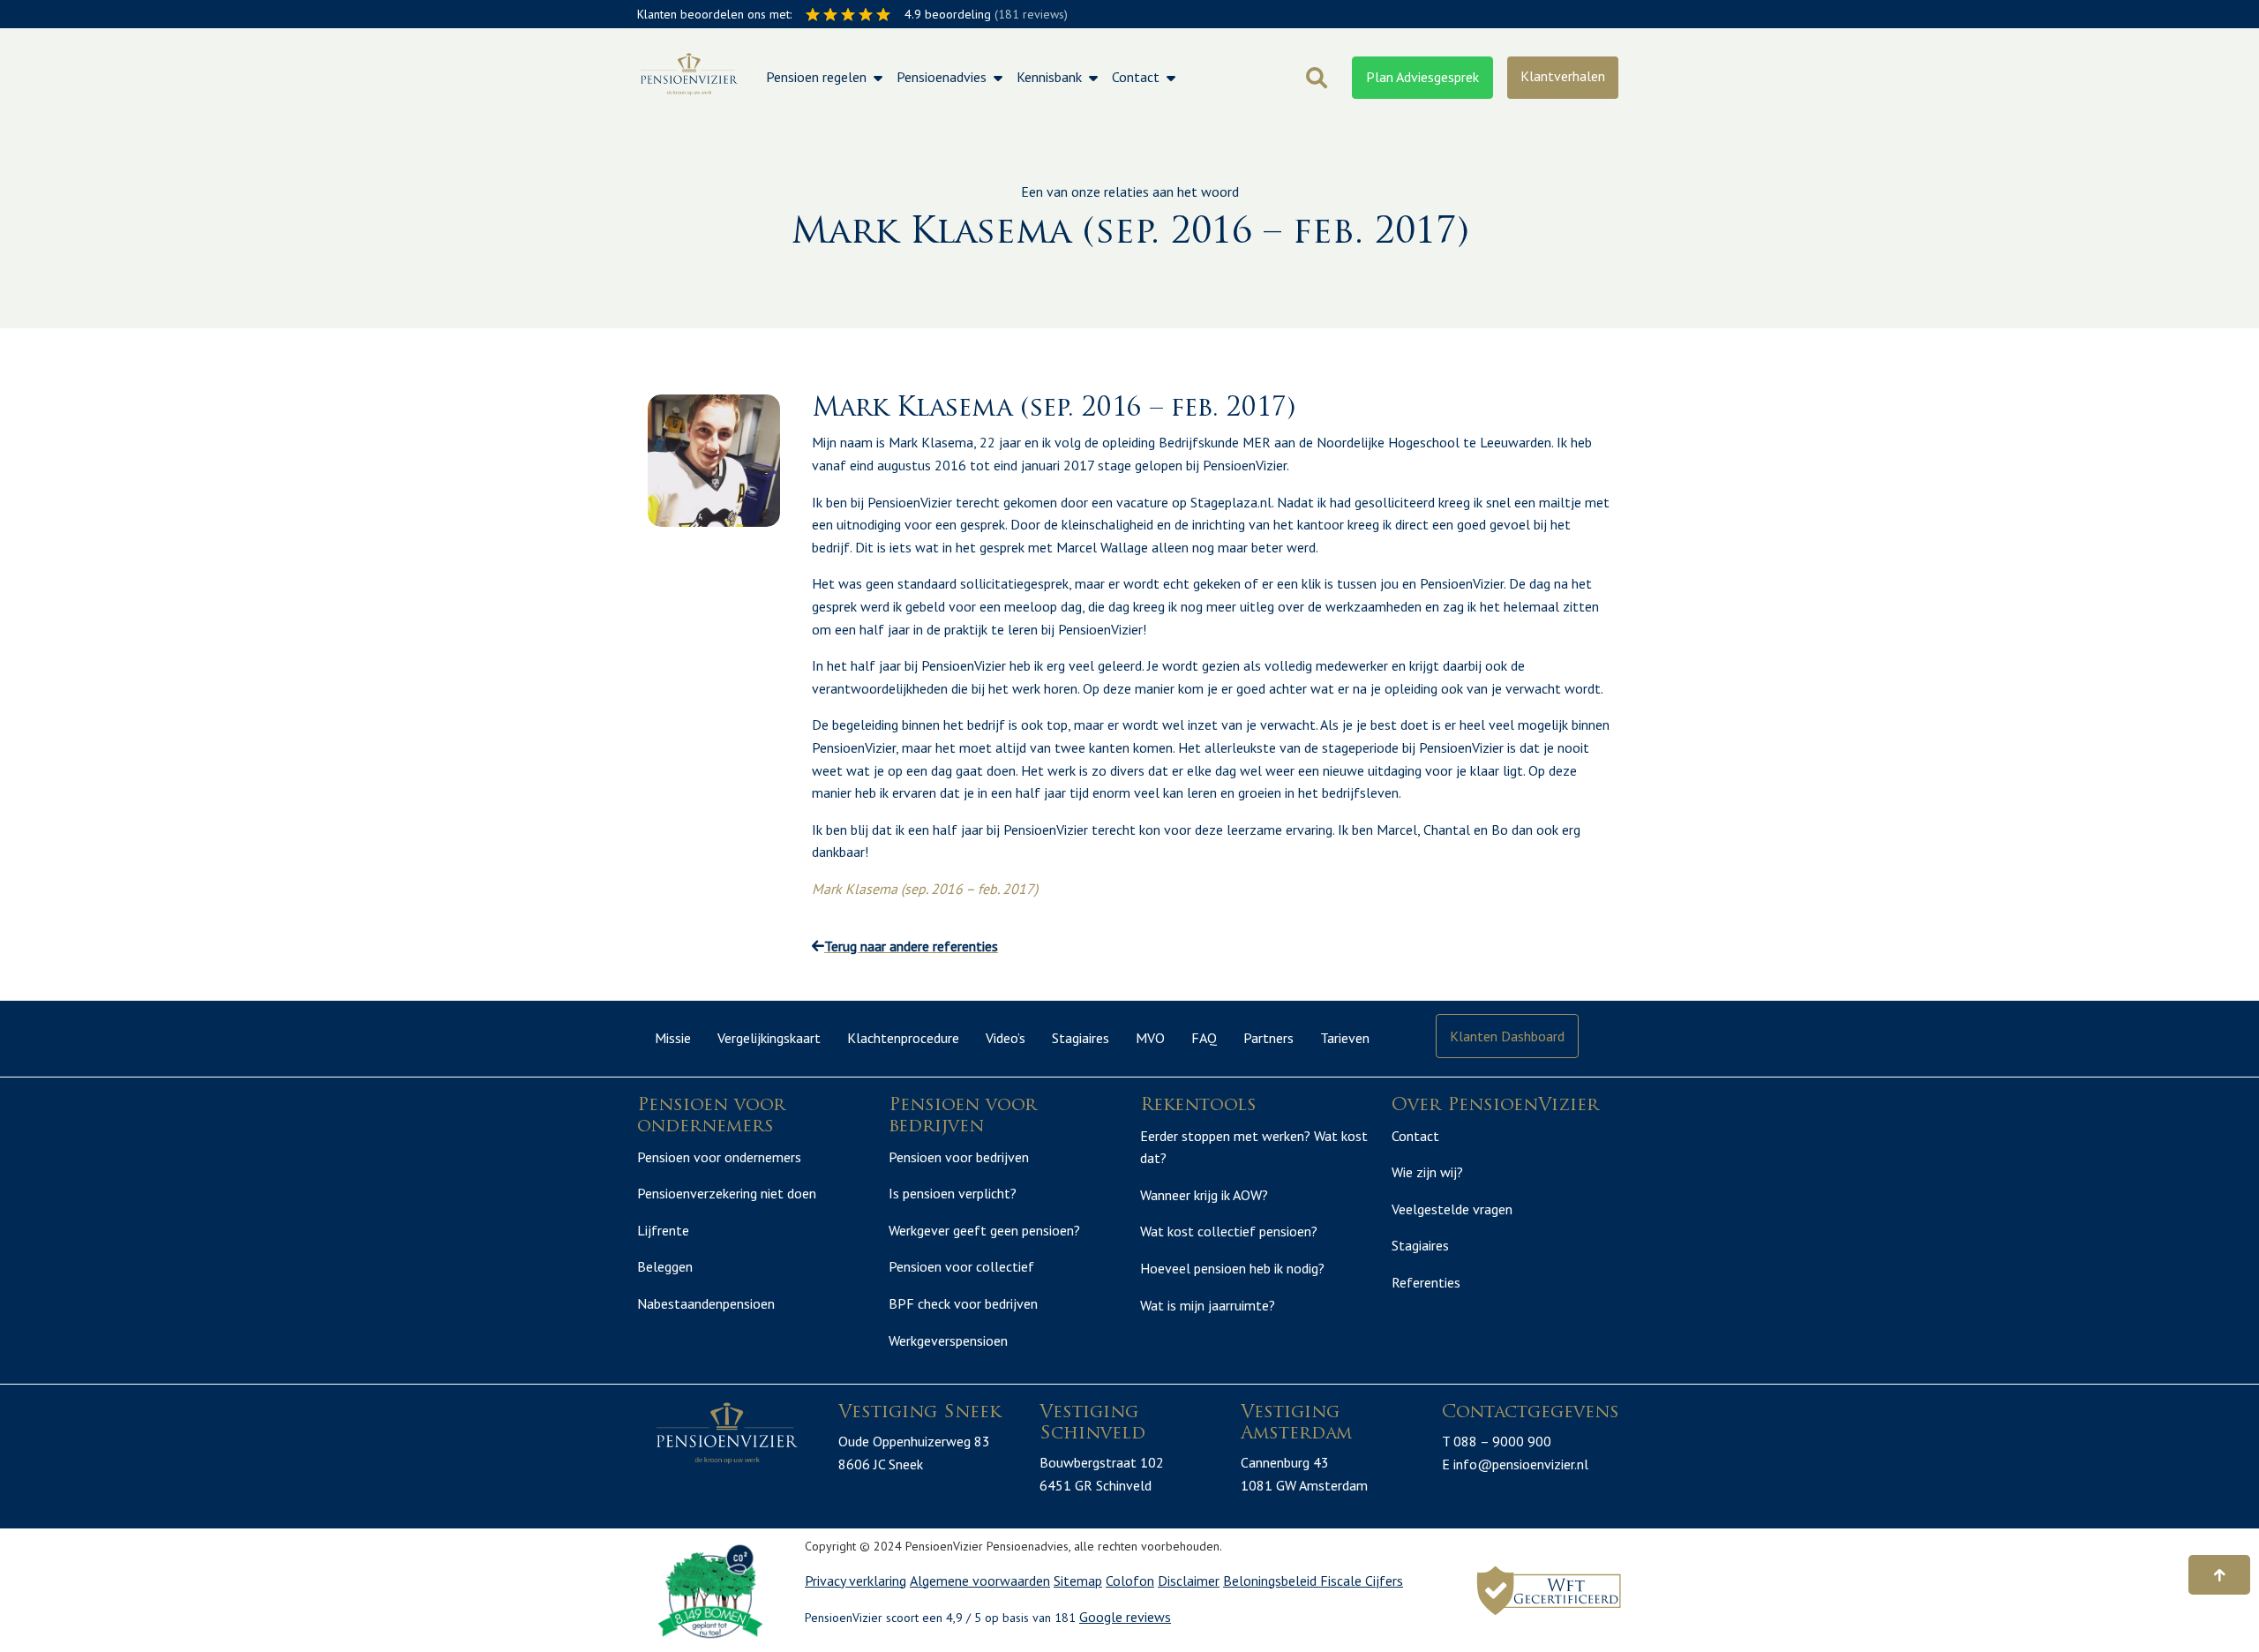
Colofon (1130, 1581)
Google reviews (1125, 1617)
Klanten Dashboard (1507, 1036)
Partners (1268, 1038)
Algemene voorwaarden (980, 1581)
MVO (1150, 1038)
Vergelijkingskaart (769, 1038)
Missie (673, 1038)
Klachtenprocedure (903, 1038)
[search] (1317, 78)
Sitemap (1078, 1581)
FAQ (1204, 1038)
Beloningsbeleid (1272, 1581)
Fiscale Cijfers (1362, 1581)
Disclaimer (1189, 1581)
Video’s (1006, 1038)
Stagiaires (1081, 1038)
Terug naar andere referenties (911, 946)
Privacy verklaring (856, 1581)
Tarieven (1345, 1038)
